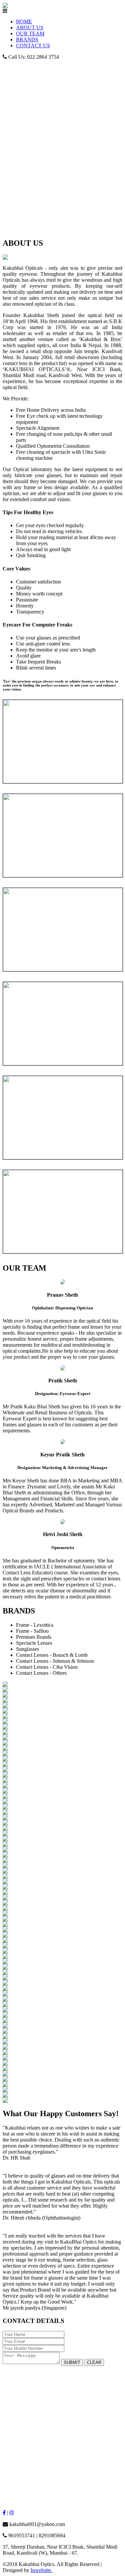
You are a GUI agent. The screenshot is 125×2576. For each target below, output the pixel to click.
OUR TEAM (30, 34)
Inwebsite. (41, 2570)
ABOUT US (30, 28)
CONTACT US (33, 46)
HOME (24, 22)
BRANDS (27, 40)
